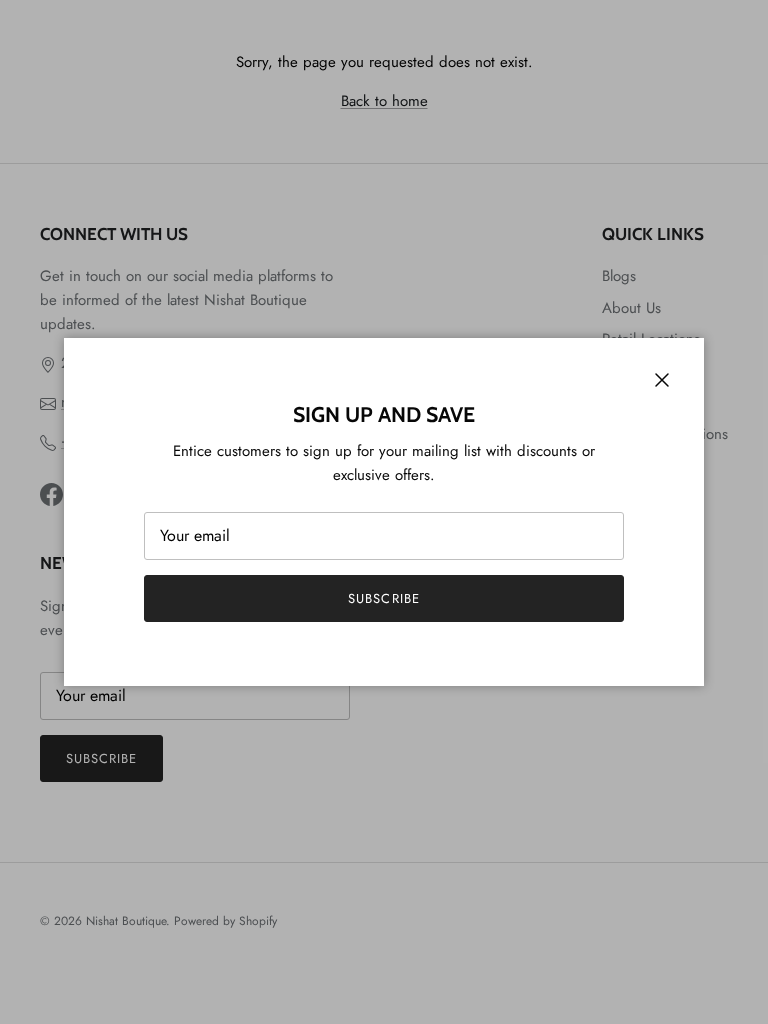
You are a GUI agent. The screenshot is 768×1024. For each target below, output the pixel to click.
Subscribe (383, 598)
